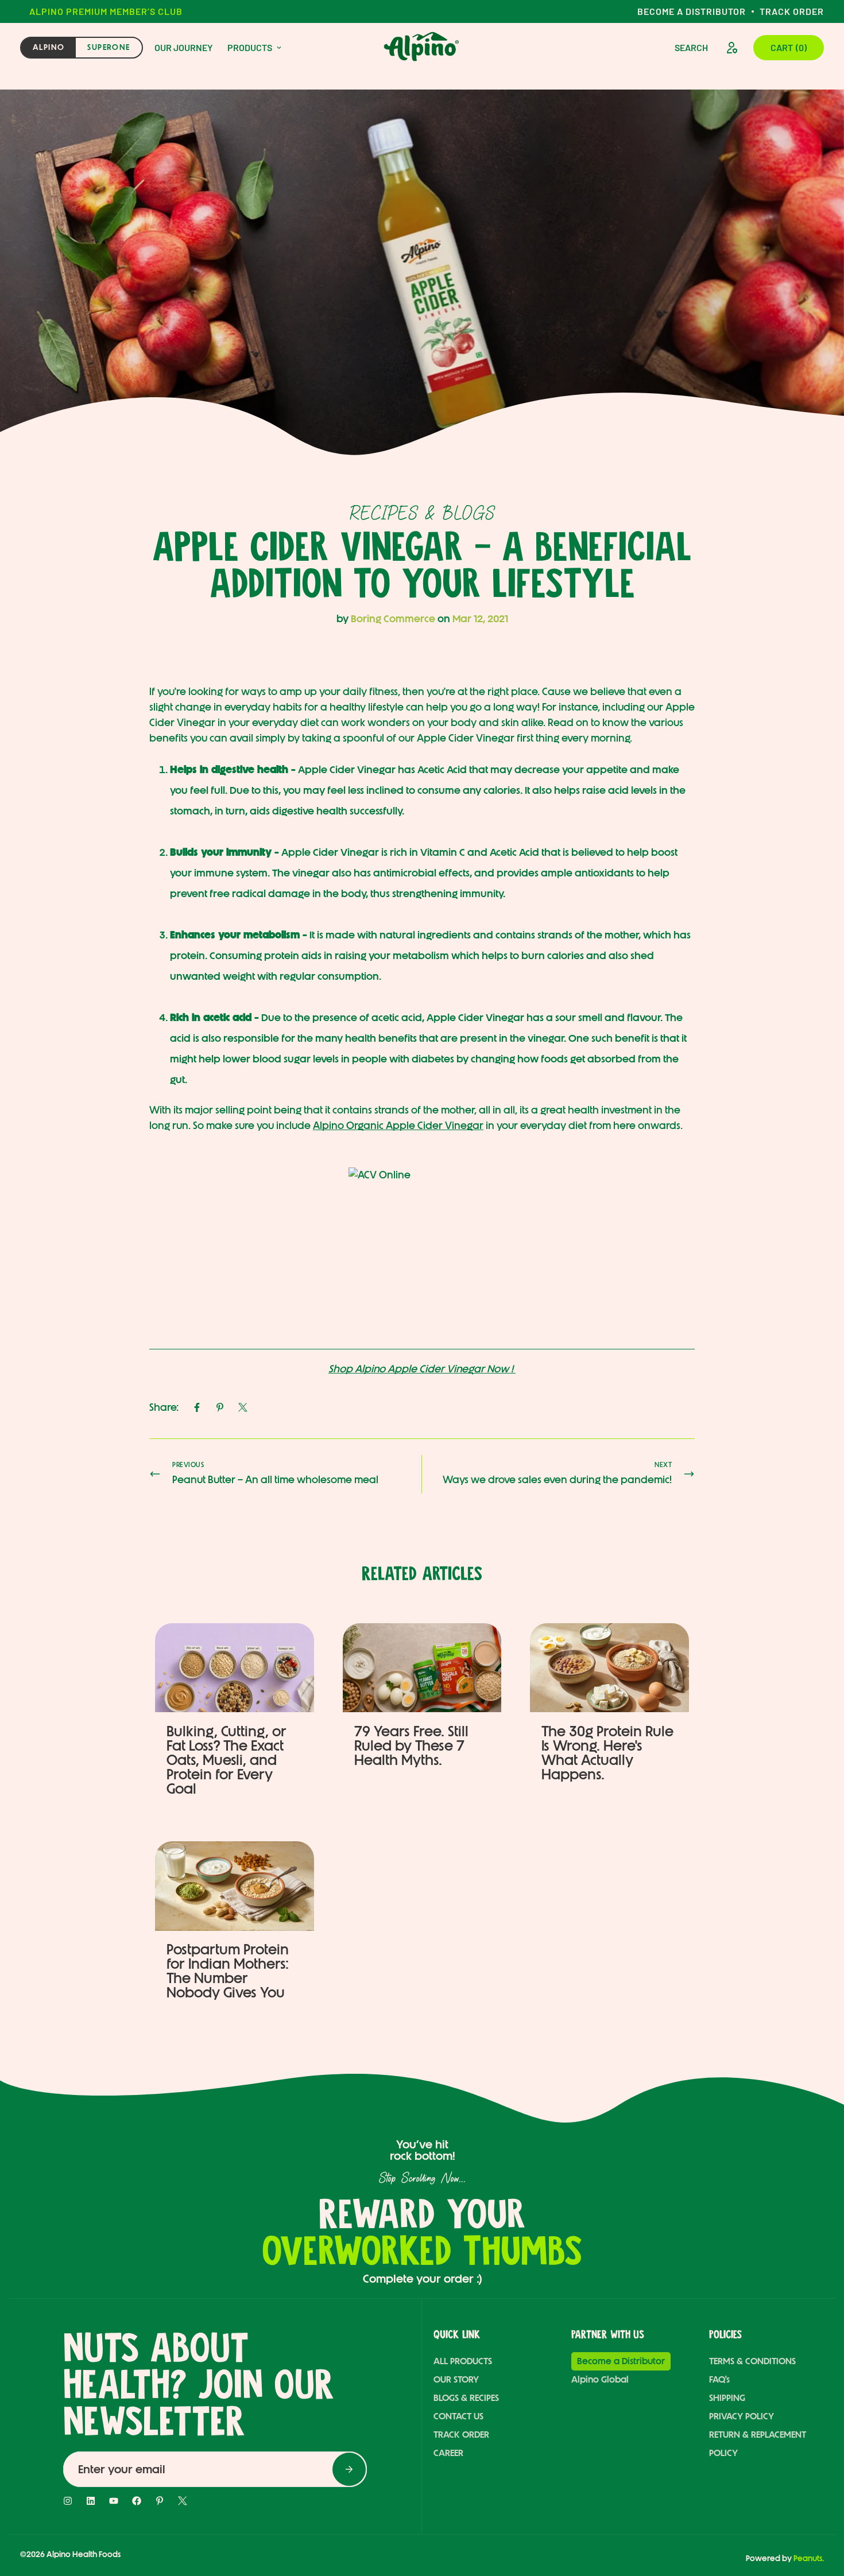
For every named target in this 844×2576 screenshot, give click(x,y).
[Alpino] (422, 48)
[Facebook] (197, 1407)
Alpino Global (600, 2379)
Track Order (792, 11)
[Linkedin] (91, 2501)
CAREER (448, 2453)
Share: (164, 1407)
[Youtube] (114, 2501)
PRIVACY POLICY (742, 2416)
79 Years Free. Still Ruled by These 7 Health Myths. (411, 1745)
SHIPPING (727, 2398)
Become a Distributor (692, 11)
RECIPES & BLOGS (422, 513)
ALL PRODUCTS (463, 2361)
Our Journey (184, 47)
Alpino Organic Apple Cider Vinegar (398, 1126)
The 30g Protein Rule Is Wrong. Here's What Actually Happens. (607, 1752)
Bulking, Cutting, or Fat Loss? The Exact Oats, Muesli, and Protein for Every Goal (227, 1759)
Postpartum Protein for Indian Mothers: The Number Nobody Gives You (228, 1971)
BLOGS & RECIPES (466, 2398)
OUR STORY (456, 2379)
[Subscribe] (349, 2469)
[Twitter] (243, 1407)
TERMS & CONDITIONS (752, 2361)
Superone (109, 47)
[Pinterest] (220, 1407)
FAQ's (719, 2379)
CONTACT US (458, 2416)
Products (250, 47)
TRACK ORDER (461, 2435)
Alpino (49, 47)
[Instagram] (68, 2501)
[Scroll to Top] (811, 2512)
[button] (789, 48)
